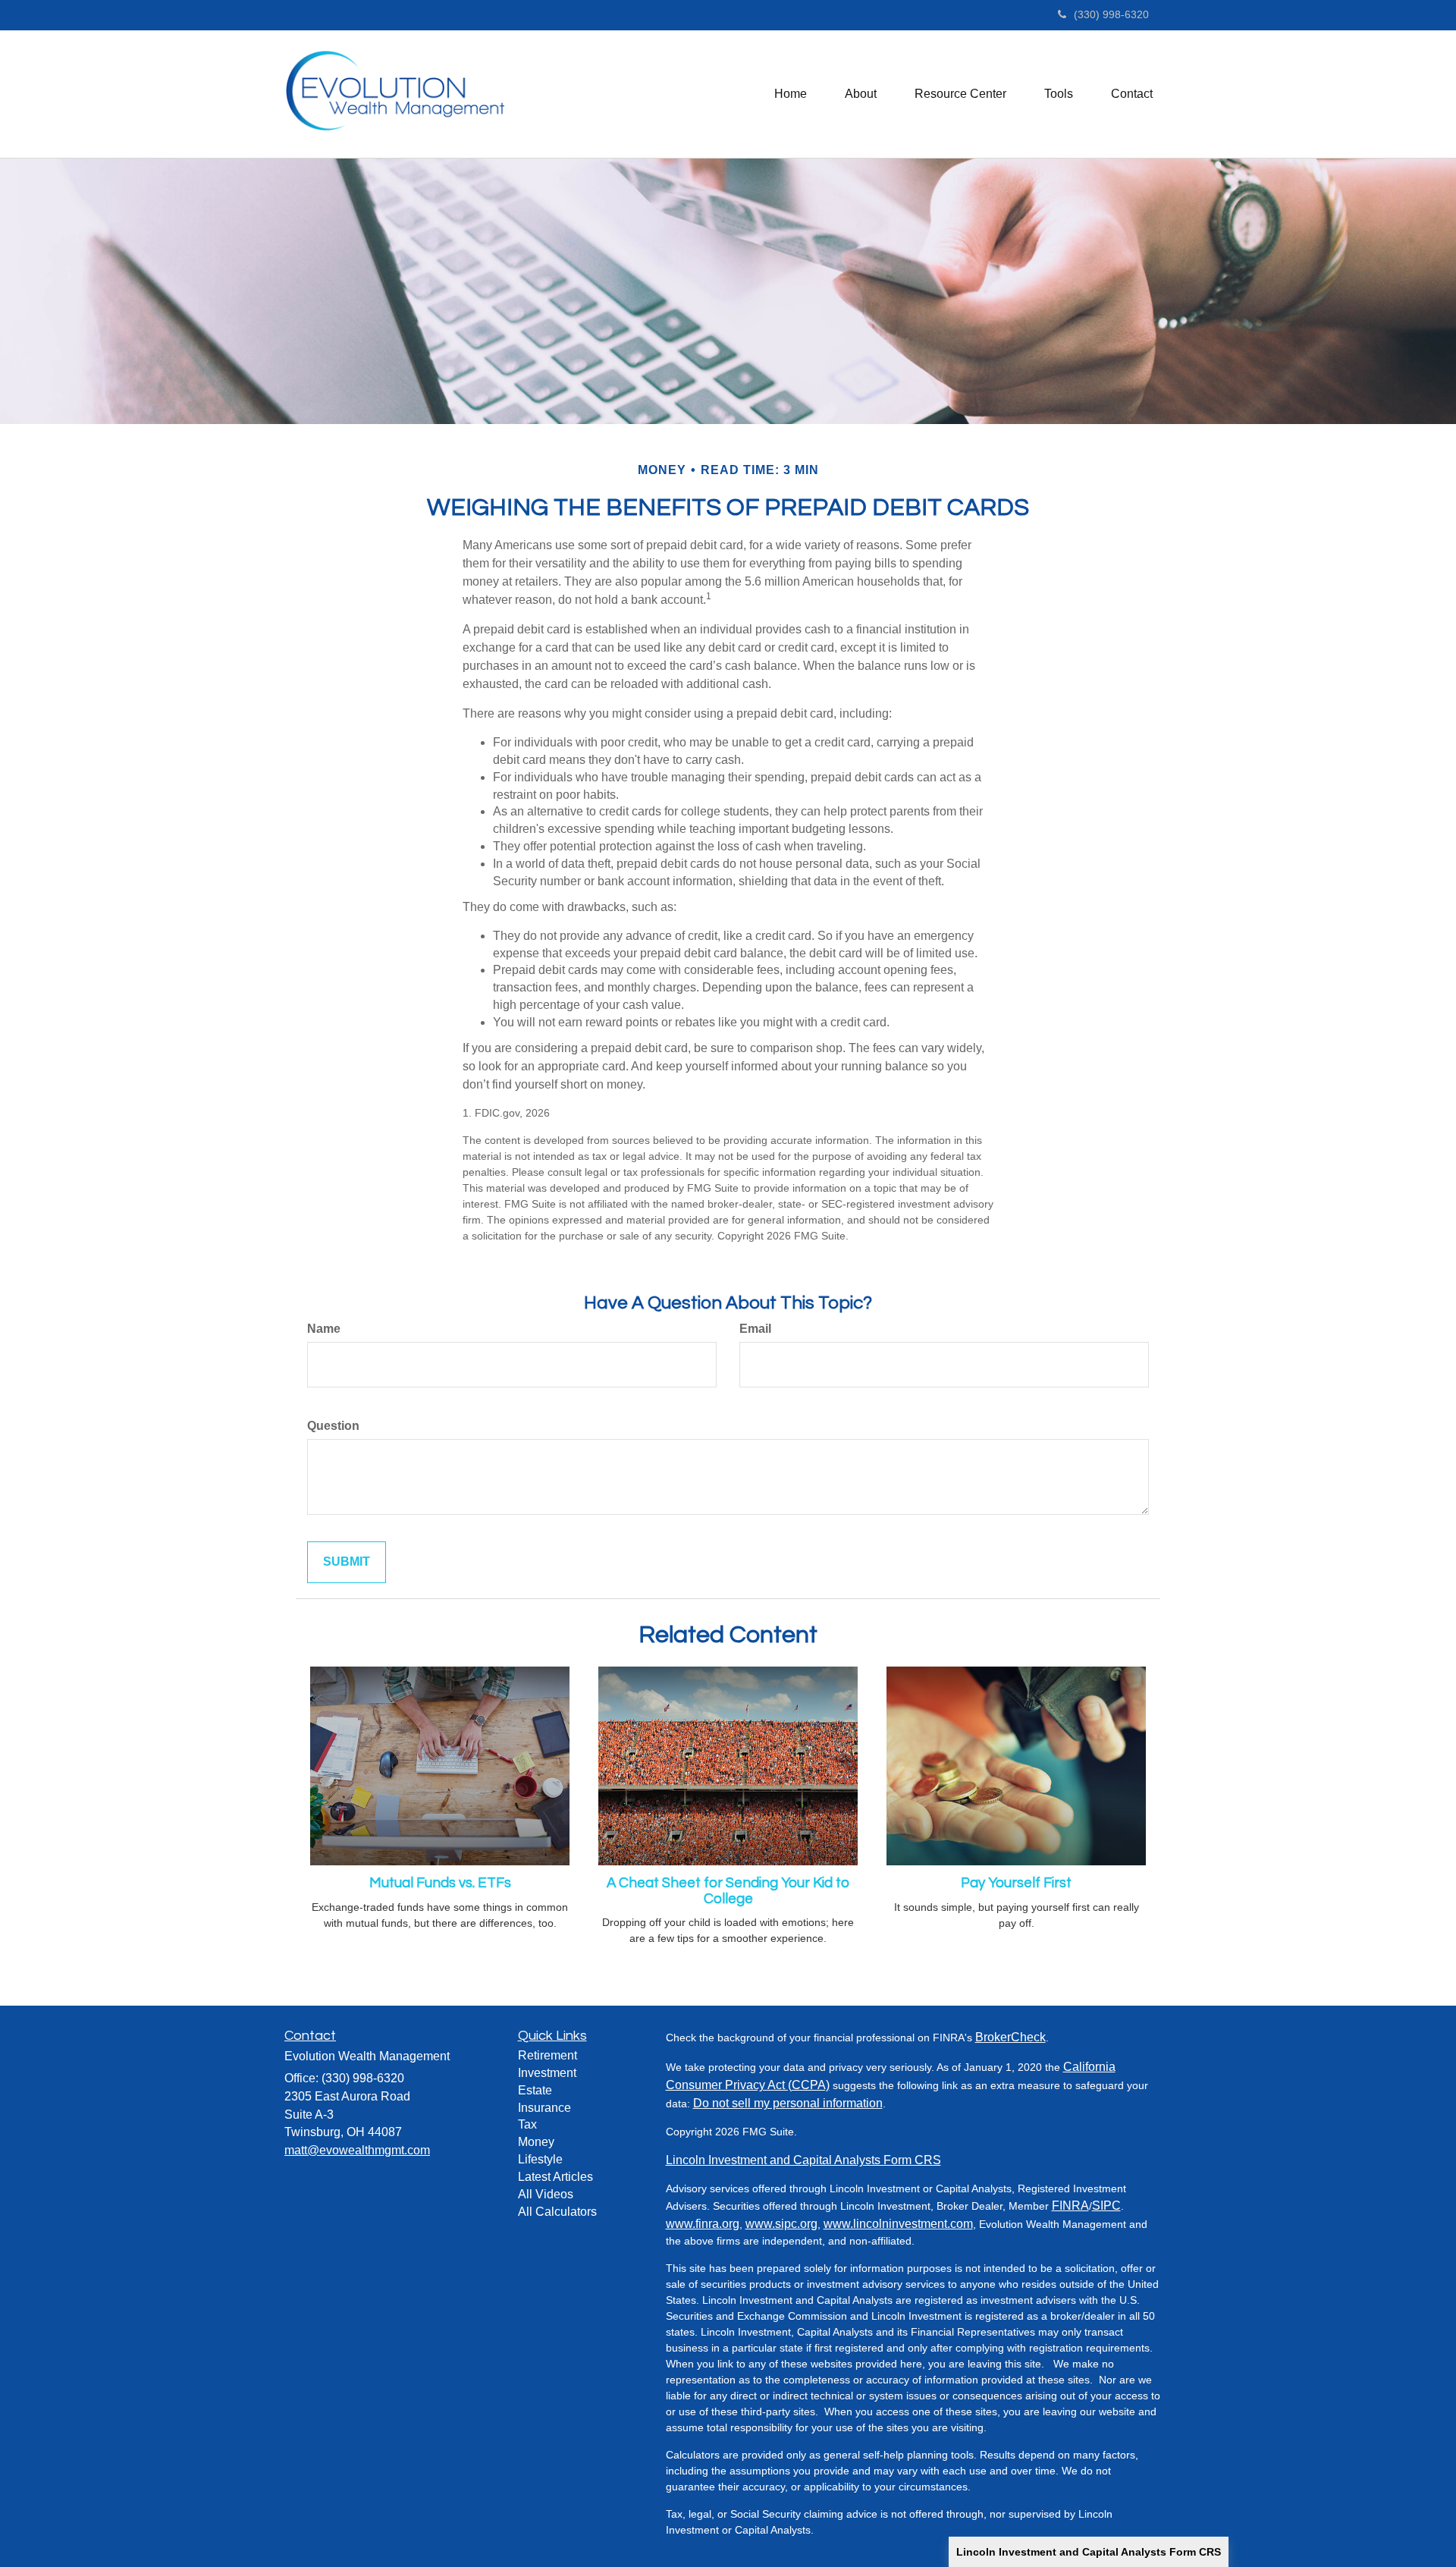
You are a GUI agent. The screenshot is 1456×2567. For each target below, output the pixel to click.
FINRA (1070, 2206)
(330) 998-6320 (1111, 14)
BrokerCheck (1010, 2037)
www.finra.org (703, 2224)
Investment (547, 2073)
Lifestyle (540, 2159)
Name (324, 1329)
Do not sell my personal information (788, 2103)
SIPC (1106, 2206)
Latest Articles (555, 2177)
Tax (527, 2124)
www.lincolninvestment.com (898, 2224)
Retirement (548, 2055)
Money (536, 2142)
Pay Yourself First (1016, 1883)
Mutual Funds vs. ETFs (440, 1883)
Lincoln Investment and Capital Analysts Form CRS (1089, 2552)
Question (333, 1426)
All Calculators (557, 2212)
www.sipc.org (781, 2224)
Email (755, 1329)
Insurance (544, 2108)
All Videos (546, 2194)
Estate (535, 2090)
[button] (861, 94)
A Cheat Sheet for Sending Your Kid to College (728, 1891)
